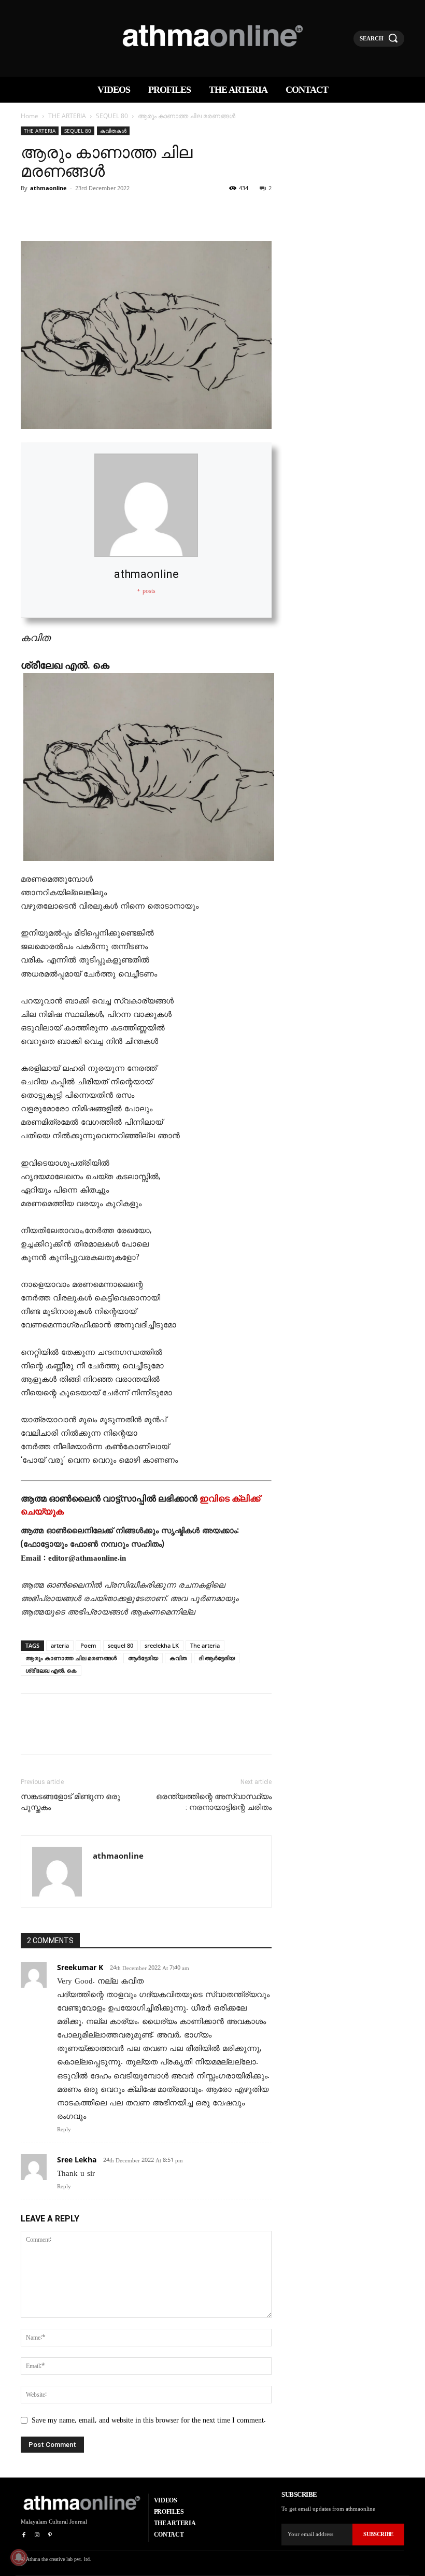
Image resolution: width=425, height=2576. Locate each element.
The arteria (205, 1645)
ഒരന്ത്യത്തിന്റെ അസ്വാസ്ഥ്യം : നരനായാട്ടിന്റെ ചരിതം (214, 1802)
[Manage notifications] (19, 2557)
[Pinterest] (79, 211)
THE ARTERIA (67, 116)
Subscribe (378, 2534)
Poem (88, 1645)
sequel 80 (121, 1645)
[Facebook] (31, 211)
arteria (60, 1645)
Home (30, 116)
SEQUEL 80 (112, 116)
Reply (64, 2129)
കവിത (178, 1658)
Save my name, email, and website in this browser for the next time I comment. (149, 2420)
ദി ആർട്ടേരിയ (217, 1658)
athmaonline (48, 188)
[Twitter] (55, 211)
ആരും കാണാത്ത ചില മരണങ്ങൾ (71, 1658)
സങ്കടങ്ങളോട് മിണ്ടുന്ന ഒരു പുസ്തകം (70, 1802)
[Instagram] (37, 2535)
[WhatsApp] (103, 211)
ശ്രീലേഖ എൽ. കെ (51, 1670)
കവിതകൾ (113, 131)
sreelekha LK (162, 1645)
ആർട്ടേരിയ (143, 1658)
